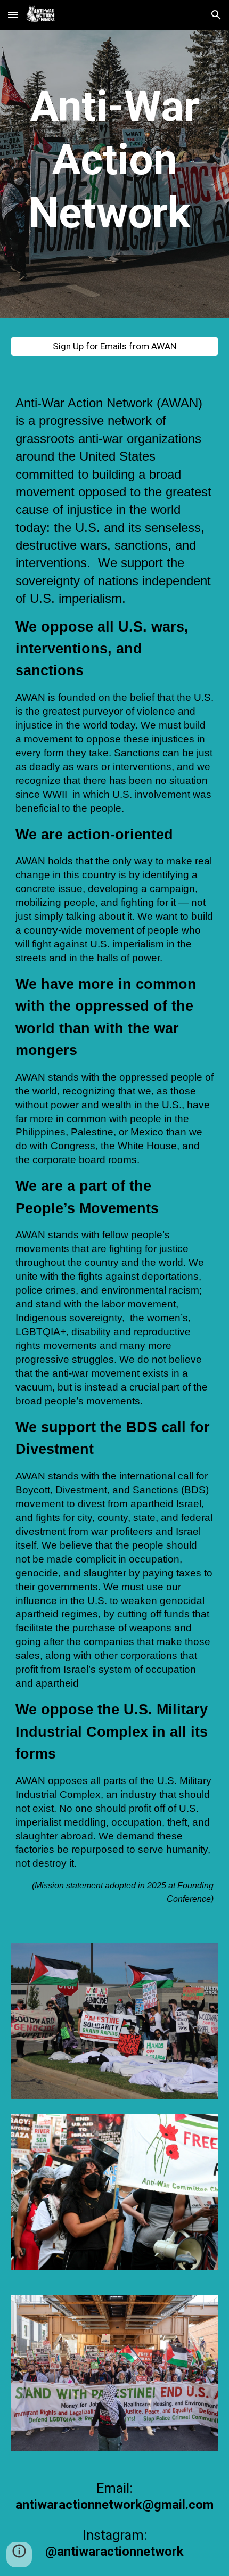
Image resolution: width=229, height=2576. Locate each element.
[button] (13, 15)
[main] (115, 160)
